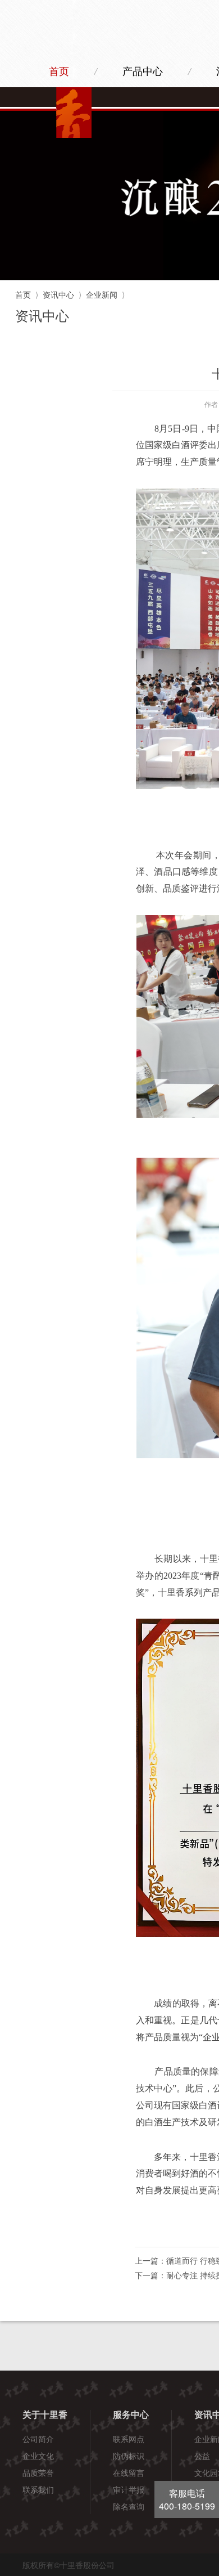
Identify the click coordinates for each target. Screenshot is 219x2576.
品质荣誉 (38, 2472)
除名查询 (129, 2506)
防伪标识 (129, 2456)
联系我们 (38, 2489)
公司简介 (38, 2439)
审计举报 (129, 2489)
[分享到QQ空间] (192, 2227)
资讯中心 (58, 294)
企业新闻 (102, 294)
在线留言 (129, 2472)
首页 (59, 71)
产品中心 (143, 71)
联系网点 (129, 2439)
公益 (202, 2456)
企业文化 (38, 2456)
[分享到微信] (168, 2227)
